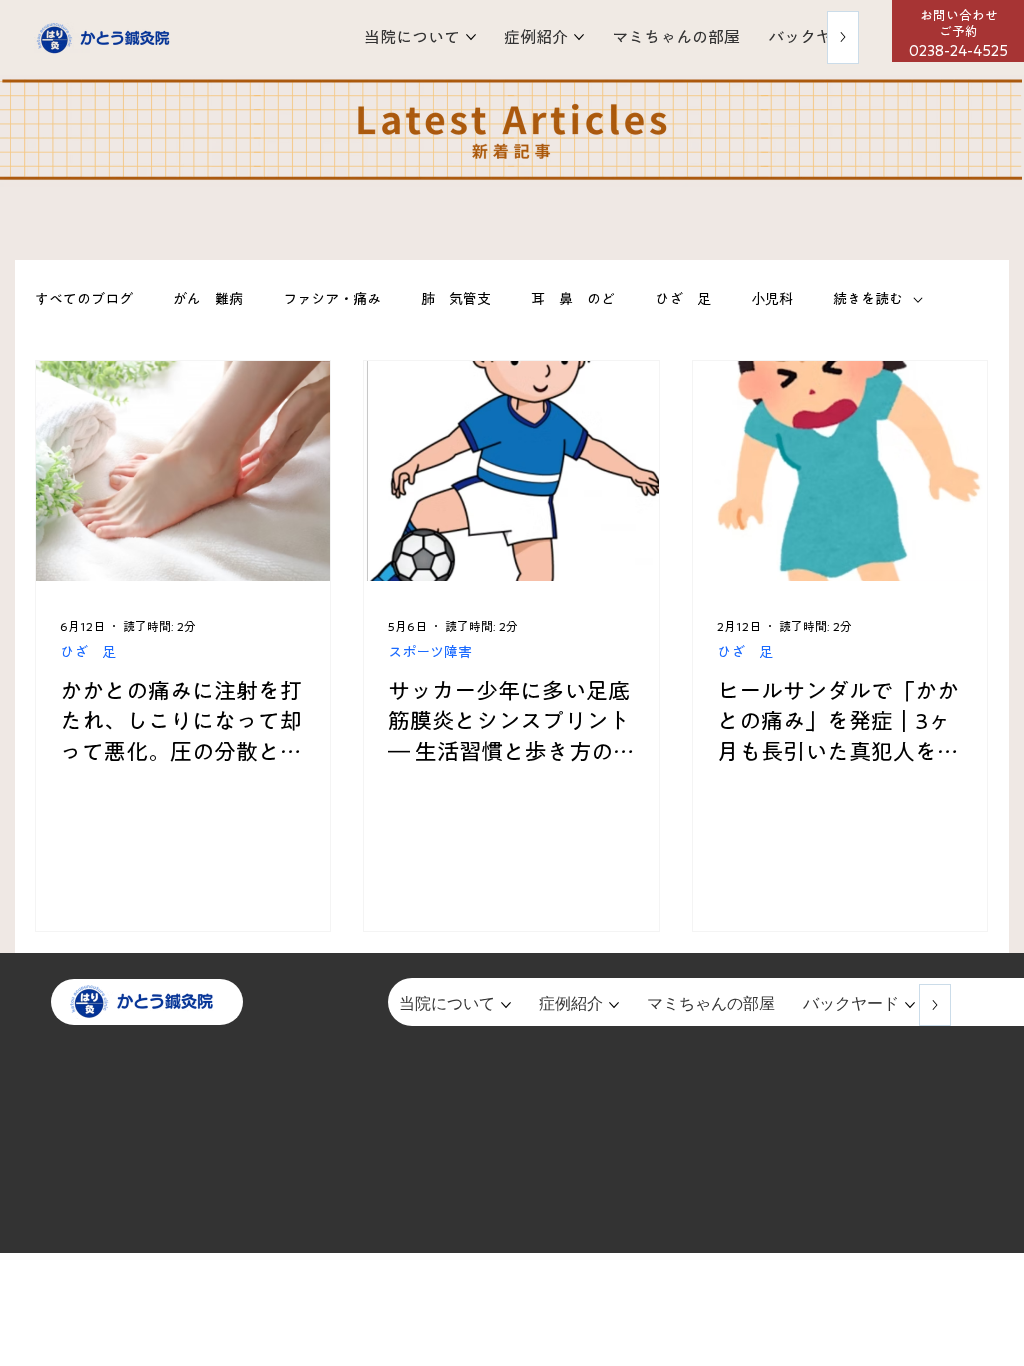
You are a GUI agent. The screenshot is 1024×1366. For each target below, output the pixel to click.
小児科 (772, 299)
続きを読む (868, 299)
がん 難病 (208, 299)
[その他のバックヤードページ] (910, 1005)
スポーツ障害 (430, 652)
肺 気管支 (456, 299)
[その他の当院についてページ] (471, 37)
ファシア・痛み (332, 299)
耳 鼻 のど (573, 299)
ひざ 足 (683, 299)
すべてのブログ (84, 299)
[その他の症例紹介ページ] (579, 37)
